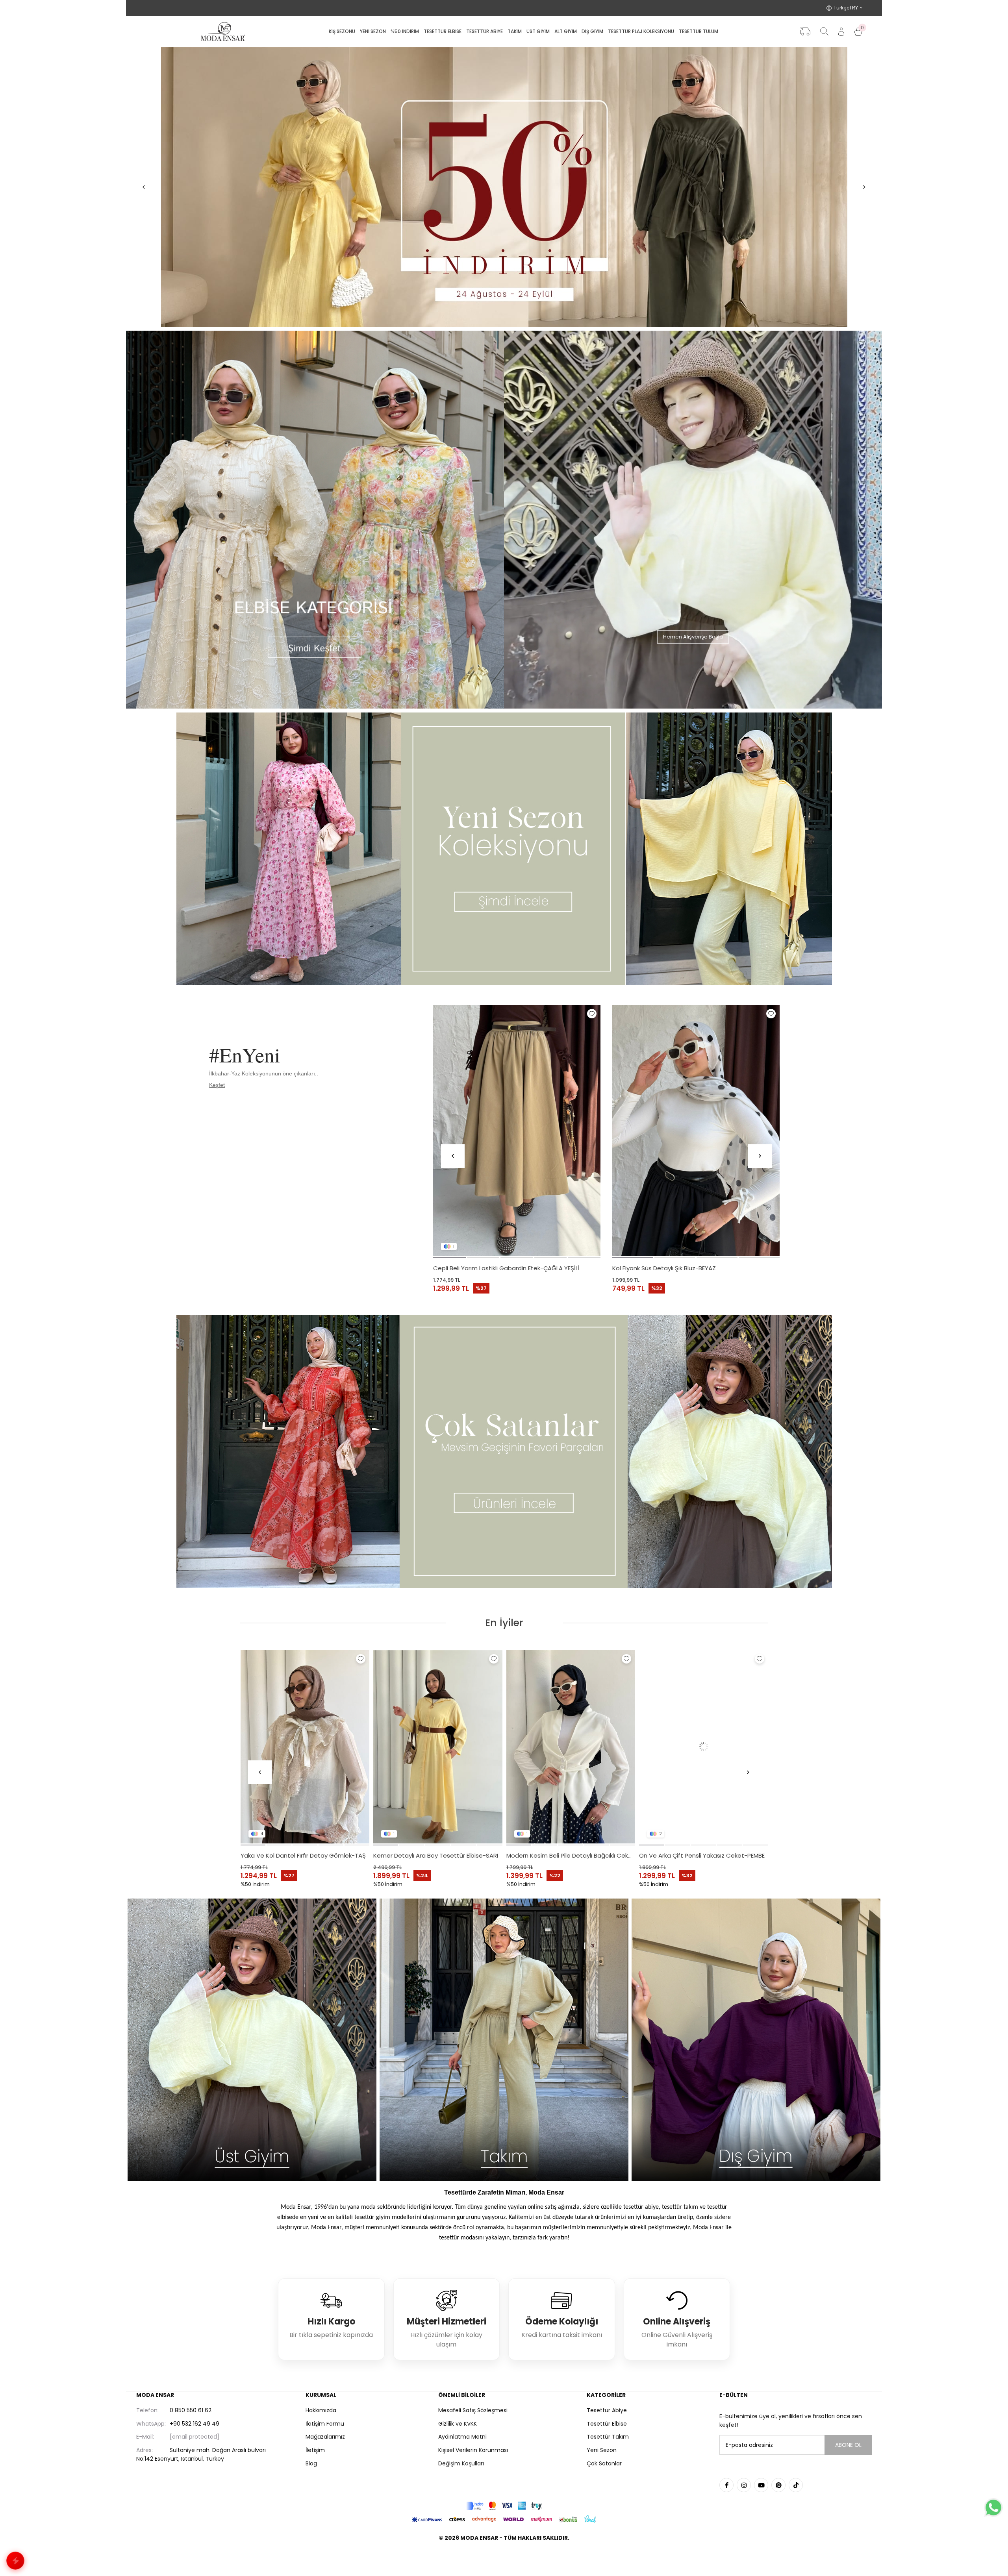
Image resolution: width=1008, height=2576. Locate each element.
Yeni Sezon (602, 2450)
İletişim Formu (325, 2424)
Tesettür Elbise (607, 2424)
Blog (311, 2463)
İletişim (315, 2450)
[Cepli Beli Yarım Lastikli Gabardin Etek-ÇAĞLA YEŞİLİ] (517, 1131)
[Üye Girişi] (841, 32)
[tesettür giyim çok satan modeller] (504, 1452)
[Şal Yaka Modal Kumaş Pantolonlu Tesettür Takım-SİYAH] (704, 1747)
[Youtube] (761, 2485)
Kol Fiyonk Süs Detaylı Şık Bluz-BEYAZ (664, 1268)
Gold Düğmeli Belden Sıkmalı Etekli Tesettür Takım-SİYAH (438, 1855)
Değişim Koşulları (461, 2463)
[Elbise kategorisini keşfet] (315, 520)
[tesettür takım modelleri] (504, 2040)
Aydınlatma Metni (462, 2437)
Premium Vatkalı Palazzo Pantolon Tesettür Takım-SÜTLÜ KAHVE (305, 1855)
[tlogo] (504, 2558)
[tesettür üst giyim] (252, 2040)
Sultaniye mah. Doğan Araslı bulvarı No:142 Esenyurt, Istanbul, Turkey (201, 2454)
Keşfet (217, 1085)
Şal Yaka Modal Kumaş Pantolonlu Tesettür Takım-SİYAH (704, 1855)
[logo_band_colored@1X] (504, 2506)
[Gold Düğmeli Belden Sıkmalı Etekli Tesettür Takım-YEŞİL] (571, 1747)
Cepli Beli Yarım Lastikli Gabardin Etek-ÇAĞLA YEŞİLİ (506, 1268)
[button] (449, 1258)
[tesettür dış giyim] (756, 2040)
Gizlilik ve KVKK (458, 2424)
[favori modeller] (504, 187)
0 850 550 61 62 (174, 2410)
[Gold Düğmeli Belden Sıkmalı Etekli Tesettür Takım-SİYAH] (438, 1747)
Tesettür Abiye (607, 2410)
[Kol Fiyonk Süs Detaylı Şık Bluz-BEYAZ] (696, 1131)
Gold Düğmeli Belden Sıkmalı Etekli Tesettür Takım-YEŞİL (571, 1855)
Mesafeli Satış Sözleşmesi (473, 2410)
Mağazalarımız (325, 2437)
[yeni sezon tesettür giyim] (504, 849)
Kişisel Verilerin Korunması (473, 2450)
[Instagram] (744, 2485)
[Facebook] (726, 2485)
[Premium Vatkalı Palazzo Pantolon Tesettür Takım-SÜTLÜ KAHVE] (305, 1747)
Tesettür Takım (608, 2437)
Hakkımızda (321, 2410)
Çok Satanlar (604, 2463)
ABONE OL (848, 2445)
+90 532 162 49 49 (178, 2424)
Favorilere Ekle (592, 1014)
